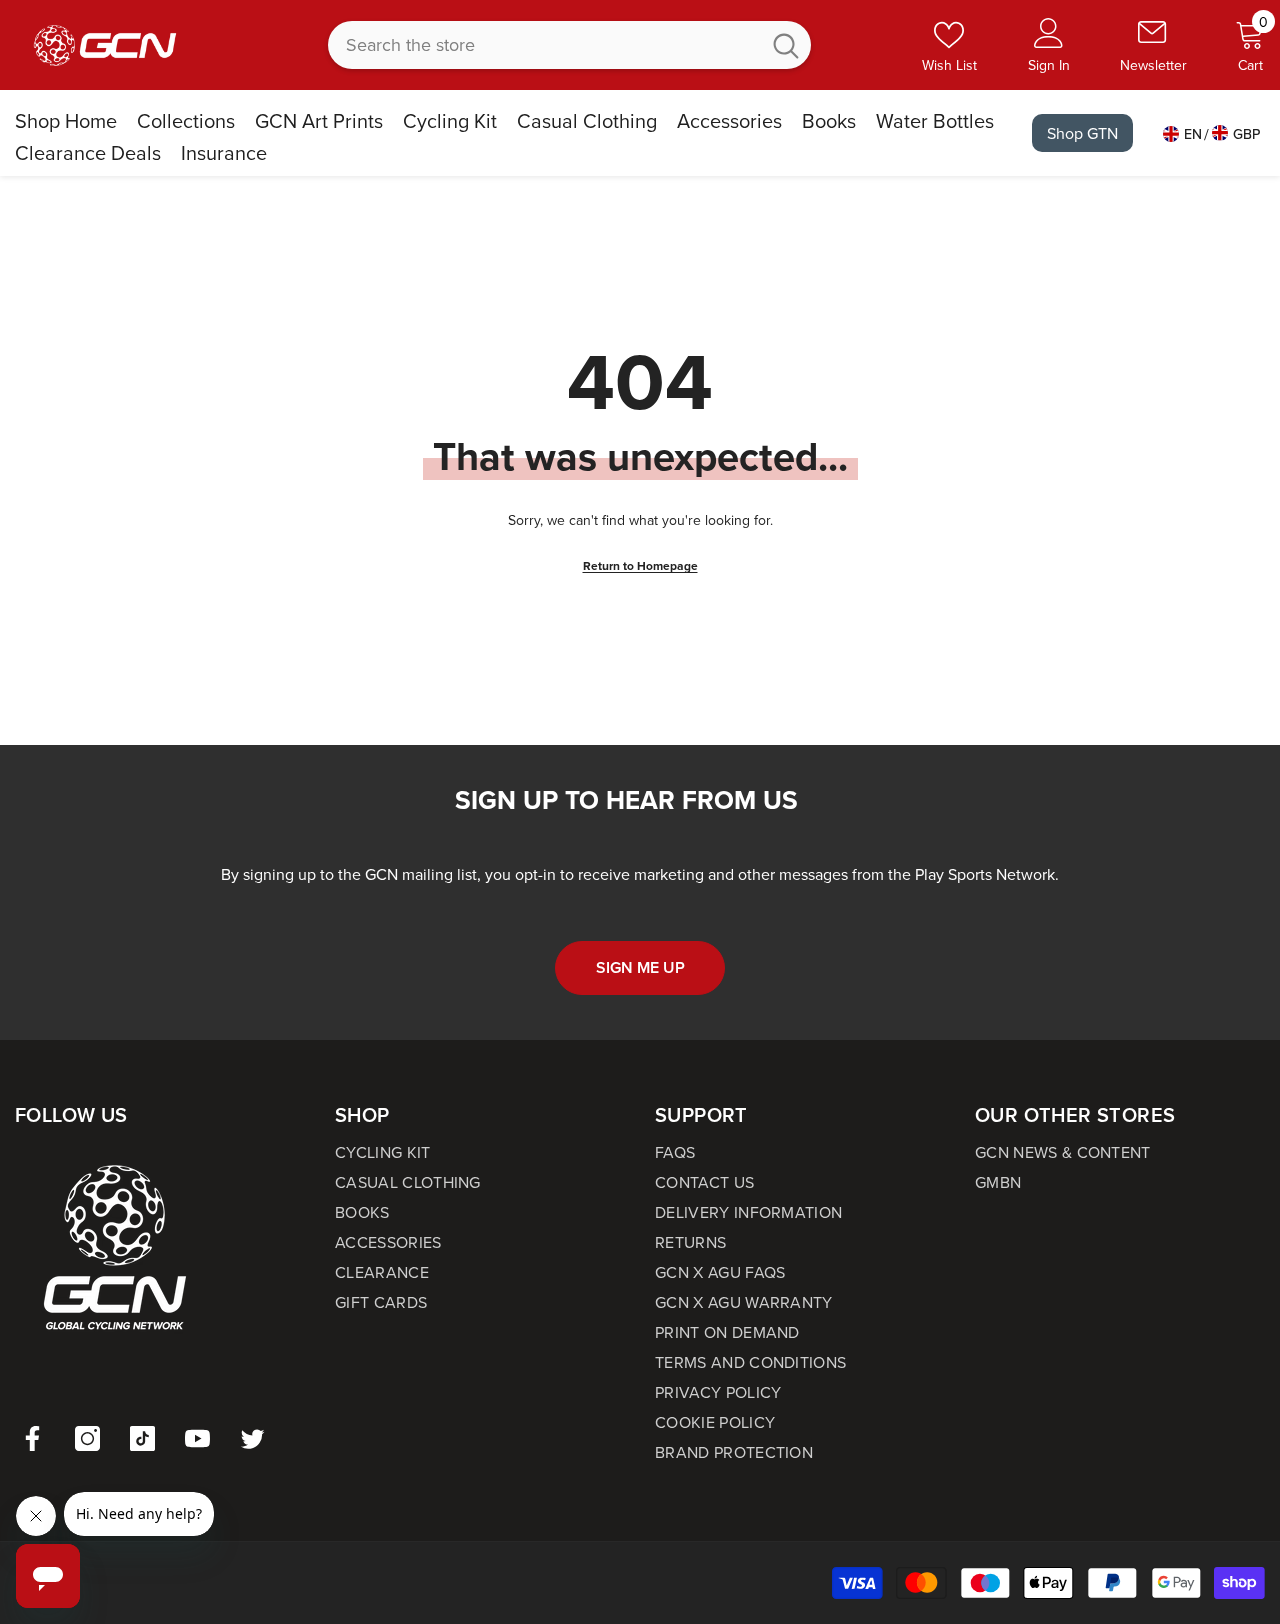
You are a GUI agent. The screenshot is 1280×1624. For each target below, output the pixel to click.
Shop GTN (1082, 133)
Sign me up (640, 967)
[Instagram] (87, 1438)
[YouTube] (197, 1438)
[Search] (569, 45)
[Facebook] (32, 1438)
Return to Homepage (640, 565)
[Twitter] (252, 1438)
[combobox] (543, 45)
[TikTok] (142, 1438)
